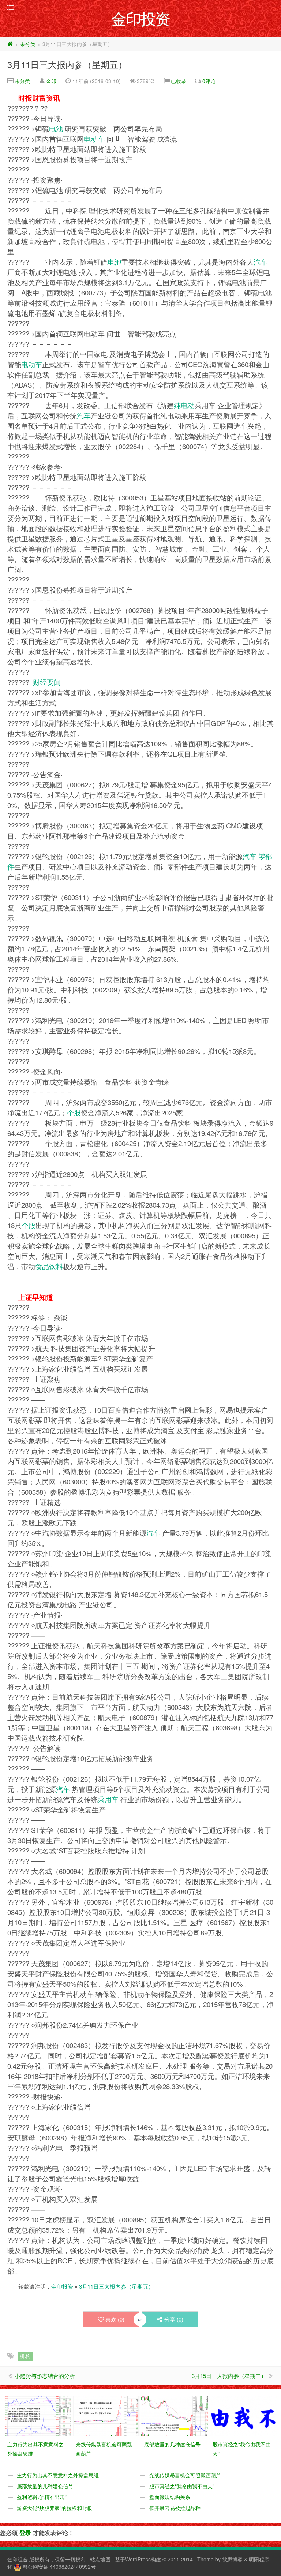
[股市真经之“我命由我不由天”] (243, 2415)
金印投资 (62, 2286)
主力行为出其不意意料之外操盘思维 (58, 2475)
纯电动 (184, 405)
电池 (56, 128)
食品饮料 (49, 1266)
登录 (25, 2533)
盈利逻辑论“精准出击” (42, 2497)
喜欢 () (115, 2319)
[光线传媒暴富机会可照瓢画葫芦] (106, 2415)
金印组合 (18, 2559)
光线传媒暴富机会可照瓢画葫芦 (185, 2475)
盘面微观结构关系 (170, 2497)
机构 (25, 2356)
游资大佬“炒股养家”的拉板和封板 (55, 2508)
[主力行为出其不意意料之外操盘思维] (38, 2415)
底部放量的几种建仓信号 (45, 2486)
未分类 (28, 44)
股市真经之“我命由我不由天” (182, 2486)
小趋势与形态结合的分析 (45, 2376)
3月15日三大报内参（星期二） (229, 2376)
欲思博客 (232, 2559)
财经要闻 (47, 682)
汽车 (261, 262)
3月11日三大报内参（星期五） (67, 64)
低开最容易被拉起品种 (175, 2508)
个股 (74, 1112)
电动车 (94, 139)
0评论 (209, 81)
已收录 (179, 81)
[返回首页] (10, 44)
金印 (51, 81)
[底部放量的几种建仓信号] (175, 2415)
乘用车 (108, 1799)
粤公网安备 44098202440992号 (59, 2566)
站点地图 (100, 2559)
